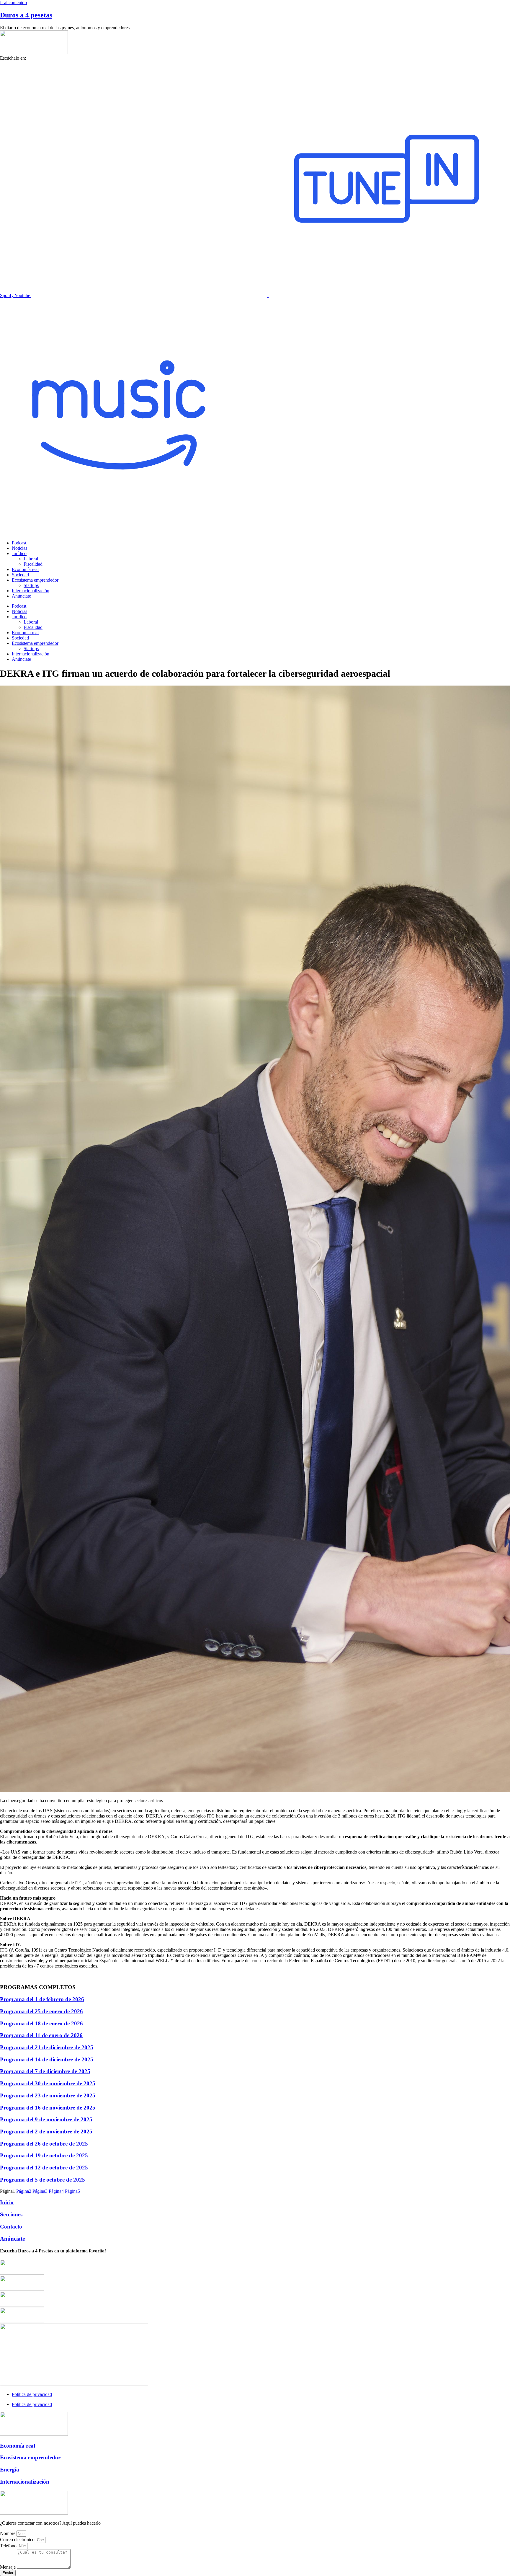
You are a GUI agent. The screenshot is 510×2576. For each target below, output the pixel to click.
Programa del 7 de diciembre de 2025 (45, 2071)
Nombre (8, 2533)
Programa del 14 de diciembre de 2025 (47, 2059)
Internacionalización (31, 591)
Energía (10, 2470)
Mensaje (8, 2567)
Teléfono (9, 2546)
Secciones (11, 2214)
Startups (31, 585)
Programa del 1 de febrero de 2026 (42, 1999)
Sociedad (20, 575)
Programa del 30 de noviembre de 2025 (48, 2083)
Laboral (31, 559)
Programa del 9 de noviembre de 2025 (46, 2119)
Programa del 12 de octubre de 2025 (44, 2168)
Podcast (19, 543)
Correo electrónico (18, 2540)
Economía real (25, 569)
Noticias (19, 548)
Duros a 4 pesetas (26, 15)
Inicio (7, 2202)
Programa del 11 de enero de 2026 (41, 2035)
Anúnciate (21, 596)
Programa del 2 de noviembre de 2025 (46, 2132)
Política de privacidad (32, 2394)
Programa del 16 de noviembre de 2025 (48, 2108)
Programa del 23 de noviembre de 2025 (48, 2095)
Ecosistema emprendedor (35, 580)
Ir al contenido (13, 3)
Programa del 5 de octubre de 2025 (42, 2180)
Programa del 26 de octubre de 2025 (44, 2144)
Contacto (11, 2227)
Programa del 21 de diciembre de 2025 (47, 2047)
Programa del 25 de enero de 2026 (41, 2011)
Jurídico (19, 553)
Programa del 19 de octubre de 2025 (44, 2155)
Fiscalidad (33, 564)
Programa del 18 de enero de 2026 (41, 2023)
